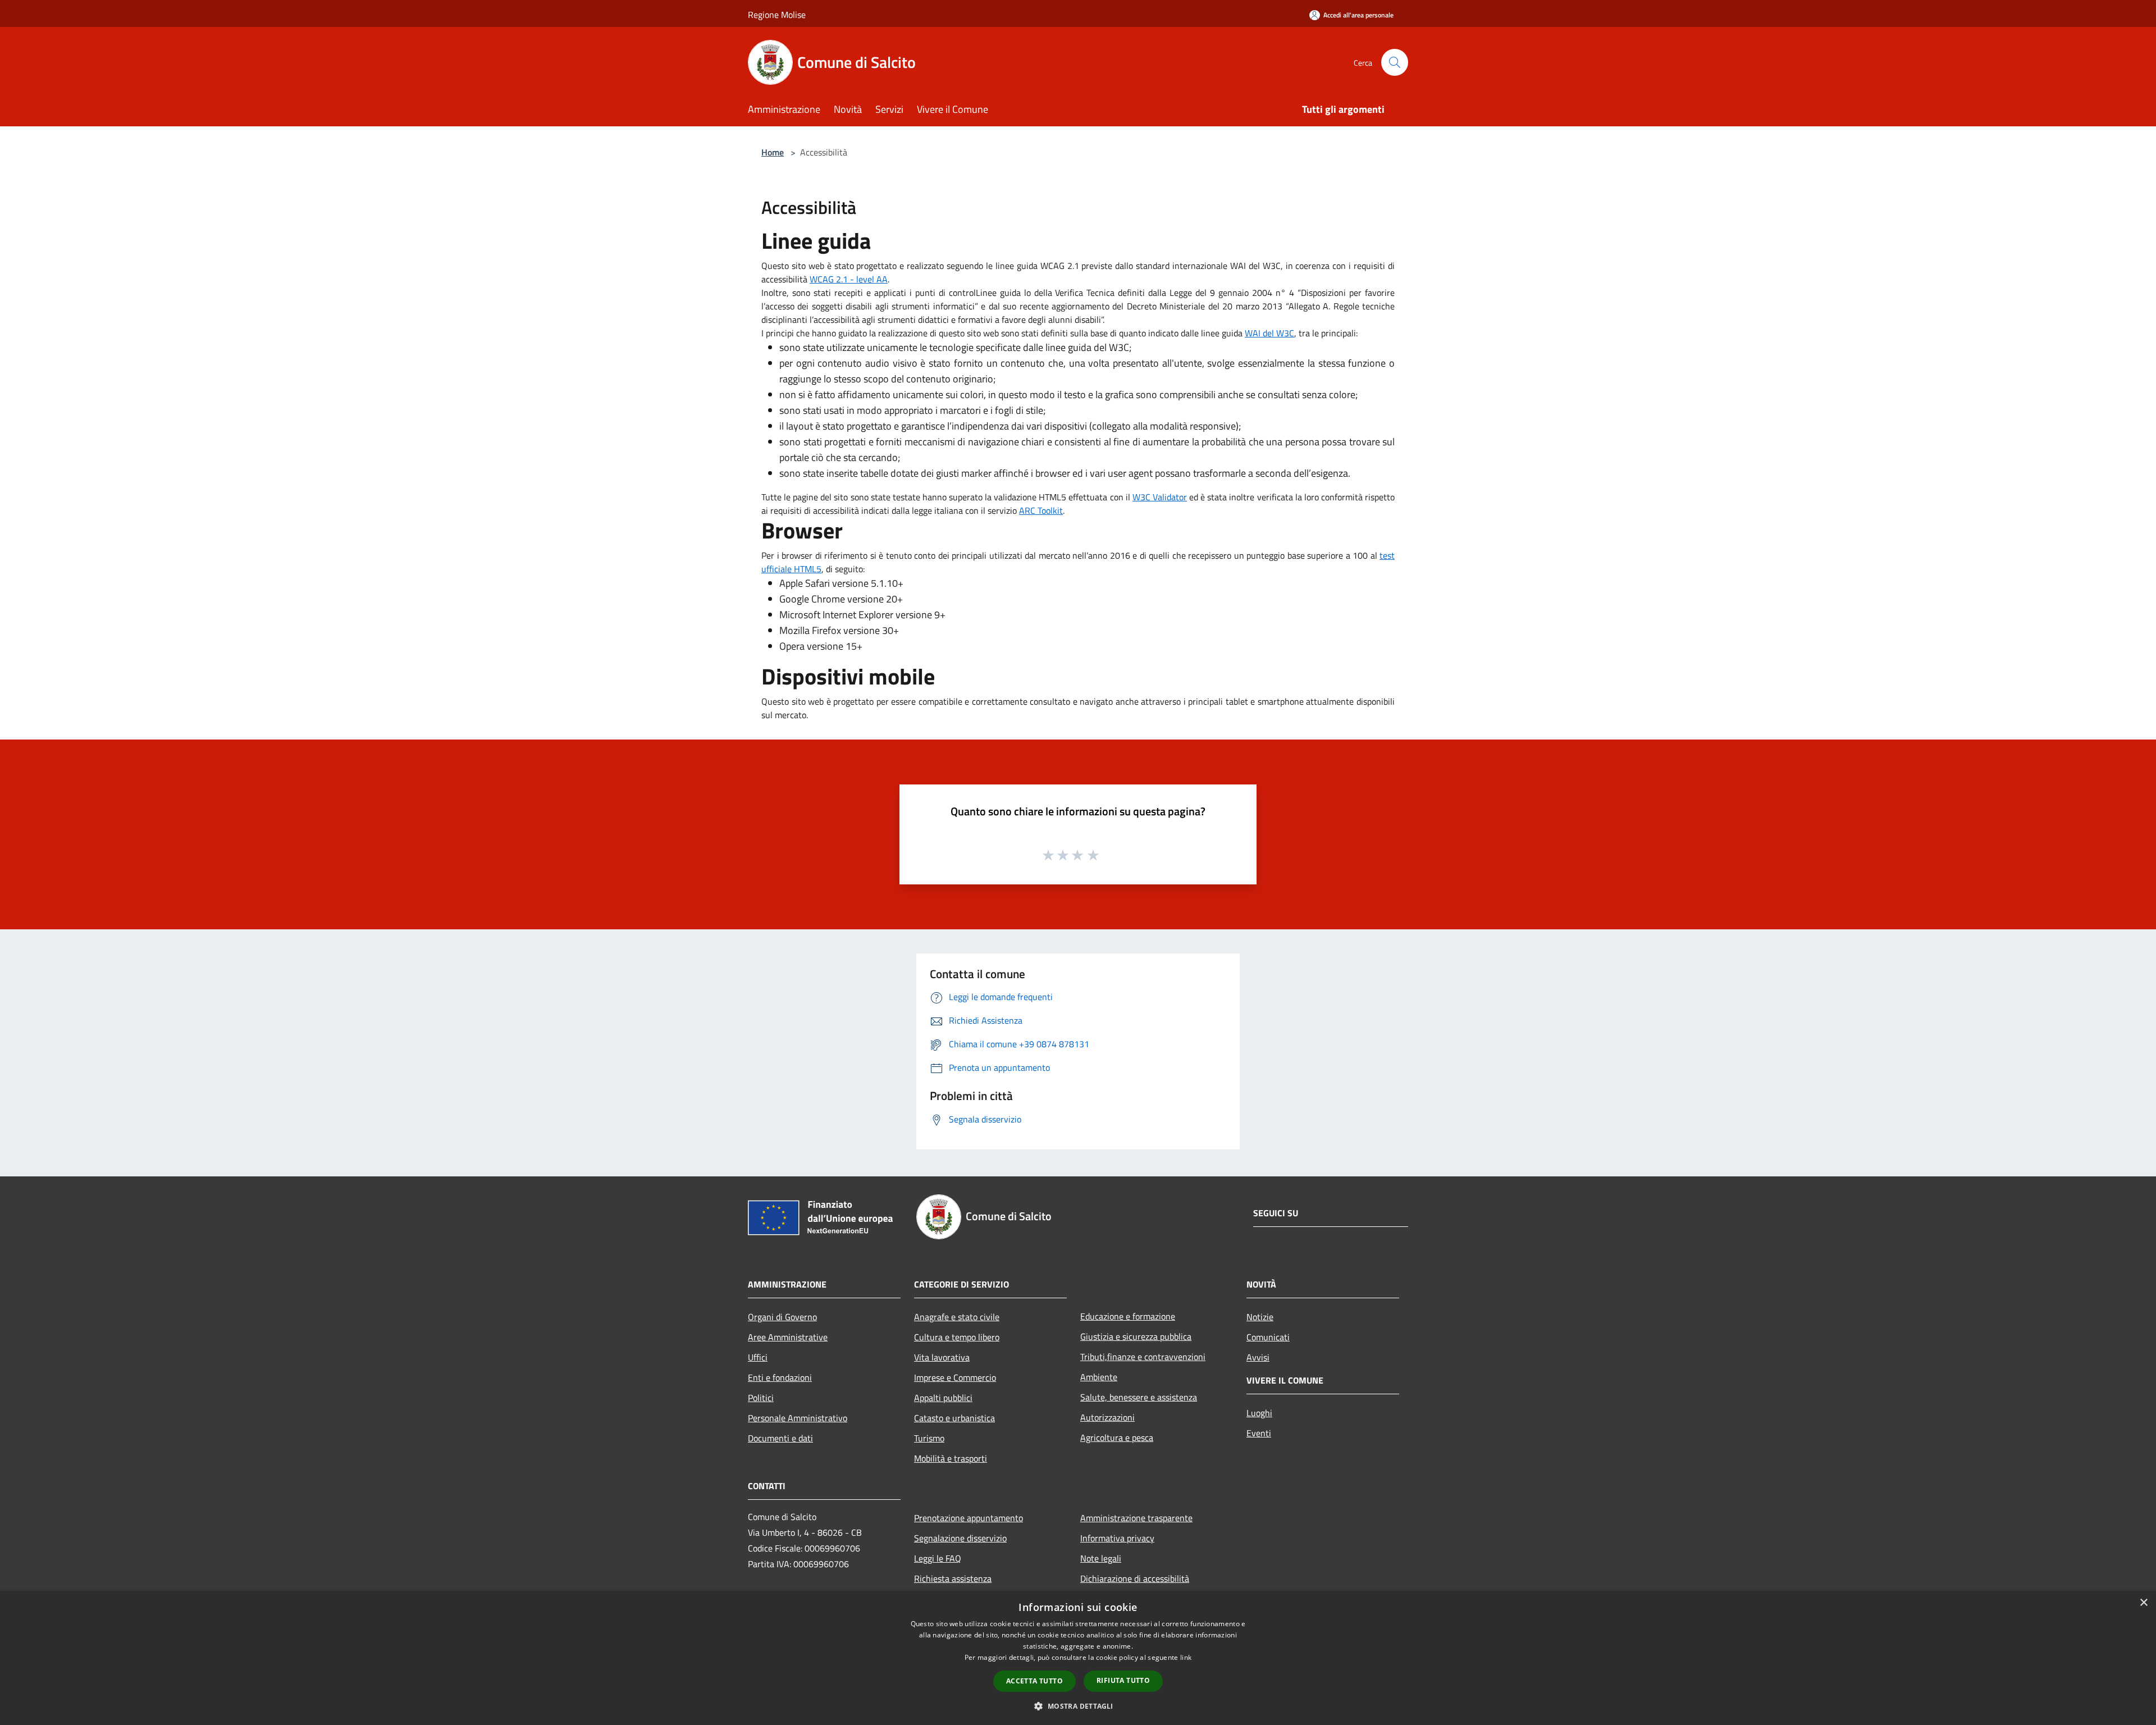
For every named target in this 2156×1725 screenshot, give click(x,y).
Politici (761, 1398)
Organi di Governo (782, 1317)
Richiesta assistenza (953, 1578)
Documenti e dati (780, 1438)
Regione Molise (777, 15)
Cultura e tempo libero (957, 1337)
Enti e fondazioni (780, 1377)
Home (773, 152)
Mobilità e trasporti (951, 1458)
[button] (1078, 1706)
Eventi (1259, 1433)
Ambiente (1099, 1377)
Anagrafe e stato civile (957, 1317)
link (1186, 1657)
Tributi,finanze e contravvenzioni (1143, 1357)
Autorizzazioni (1107, 1417)
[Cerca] (1395, 62)
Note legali (1101, 1558)
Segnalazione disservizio (960, 1538)
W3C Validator (1160, 497)
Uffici (758, 1357)
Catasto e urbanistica (954, 1418)
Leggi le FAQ (938, 1558)
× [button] (2143, 1603)
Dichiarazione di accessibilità (1135, 1578)
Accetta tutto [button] (1034, 1681)
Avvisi (1258, 1357)
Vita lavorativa (942, 1357)
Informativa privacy (1117, 1538)
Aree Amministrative (788, 1337)
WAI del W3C (1269, 333)
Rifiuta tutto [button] (1123, 1680)
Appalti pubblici (943, 1398)
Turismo (929, 1438)
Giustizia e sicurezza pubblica (1136, 1336)
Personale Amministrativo (798, 1418)
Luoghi (1259, 1413)
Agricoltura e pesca (1117, 1437)
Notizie (1260, 1317)
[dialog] (1078, 1658)
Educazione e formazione (1128, 1316)
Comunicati (1268, 1337)
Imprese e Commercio (955, 1377)
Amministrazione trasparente (1136, 1518)
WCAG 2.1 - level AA (849, 279)
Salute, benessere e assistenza (1139, 1397)
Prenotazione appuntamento (969, 1518)
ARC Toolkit (1041, 510)
